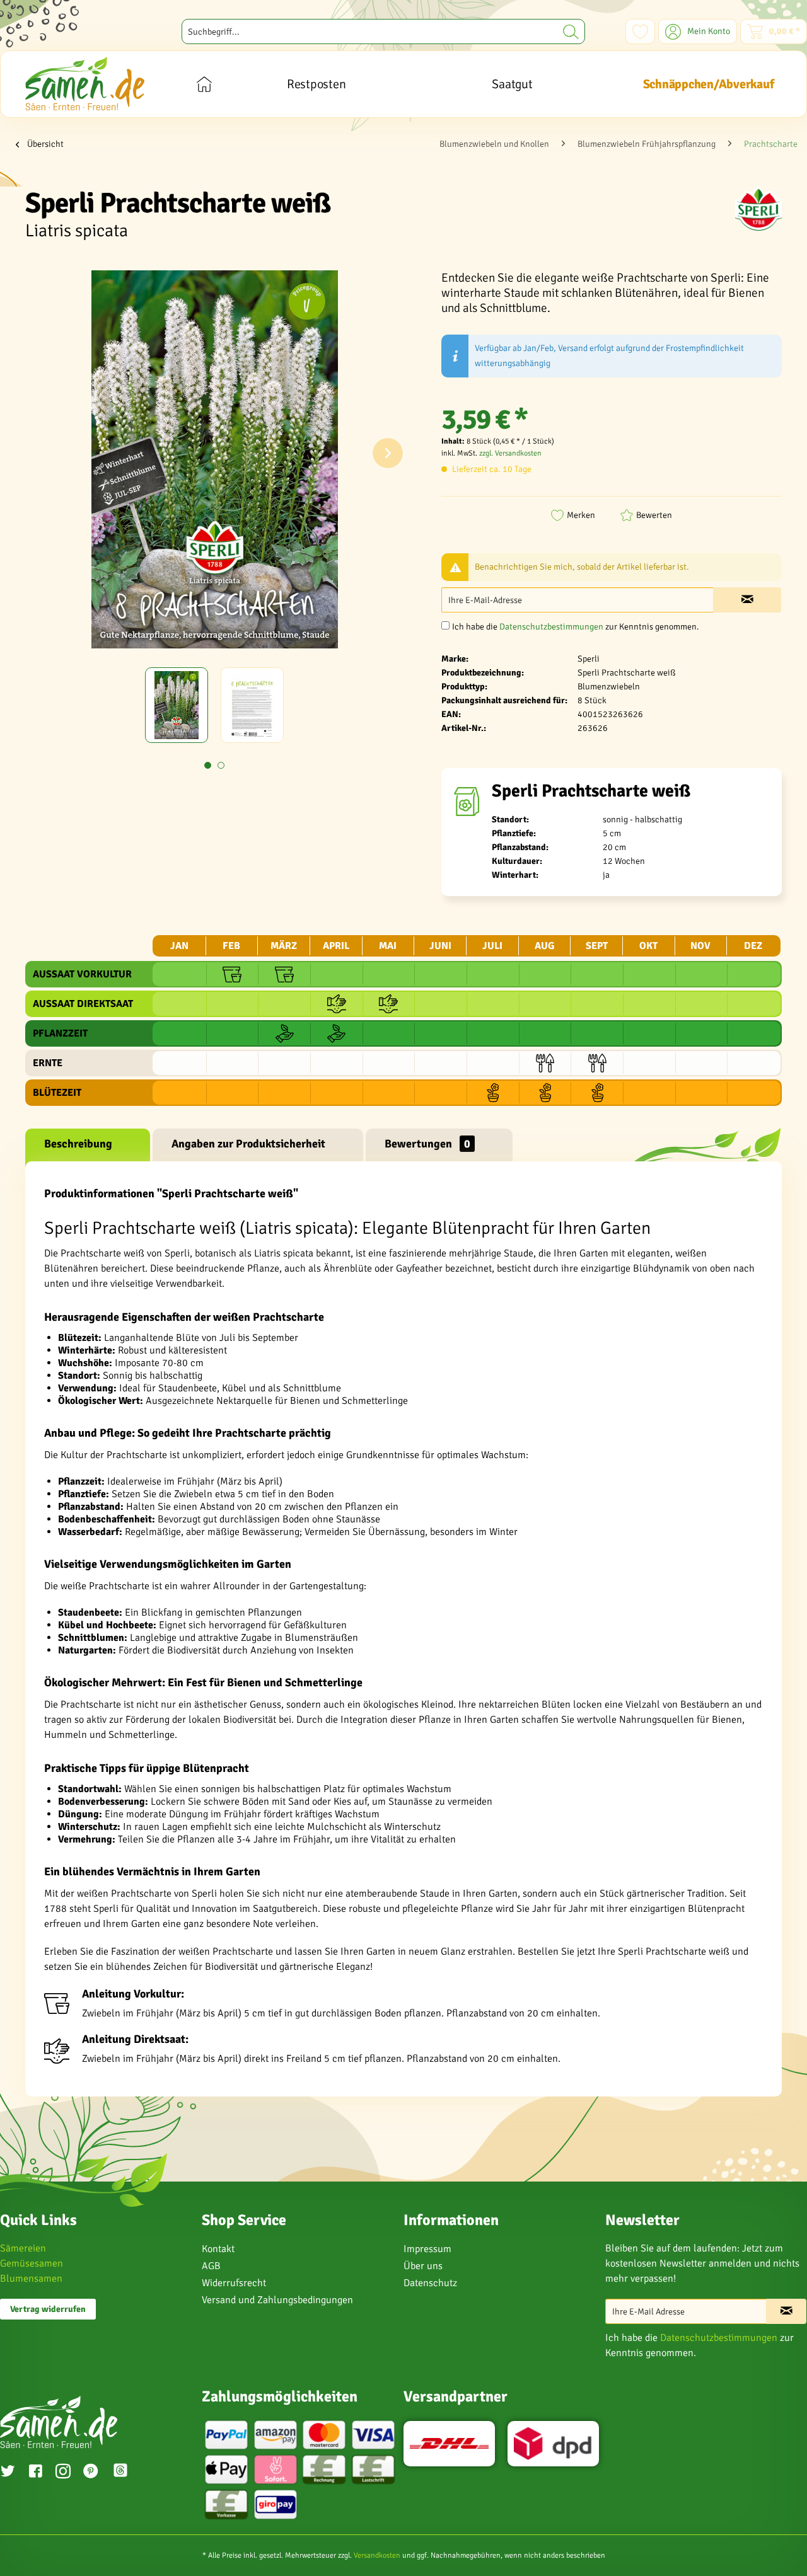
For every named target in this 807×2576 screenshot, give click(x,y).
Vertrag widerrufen (48, 2309)
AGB (211, 2266)
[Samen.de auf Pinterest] (91, 2473)
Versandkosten (377, 2556)
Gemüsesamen (32, 2263)
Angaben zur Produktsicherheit (248, 1144)
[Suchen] (571, 32)
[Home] (204, 84)
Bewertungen (427, 1144)
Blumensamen (31, 2279)
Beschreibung (78, 1144)
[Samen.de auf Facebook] (35, 2473)
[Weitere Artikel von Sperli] (758, 209)
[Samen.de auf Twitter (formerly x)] (8, 2473)
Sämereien (23, 2248)
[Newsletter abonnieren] (786, 2311)
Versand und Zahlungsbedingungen (277, 2300)
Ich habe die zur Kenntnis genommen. (576, 627)
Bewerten (654, 515)
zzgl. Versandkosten (510, 453)
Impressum (427, 2249)
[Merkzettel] (640, 32)
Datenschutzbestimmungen (551, 627)
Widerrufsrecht (234, 2283)
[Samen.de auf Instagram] (63, 2473)
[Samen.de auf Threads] (127, 2472)
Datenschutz (430, 2283)
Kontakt (218, 2249)
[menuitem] (383, 32)
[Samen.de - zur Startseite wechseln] (85, 83)
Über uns (423, 2266)
